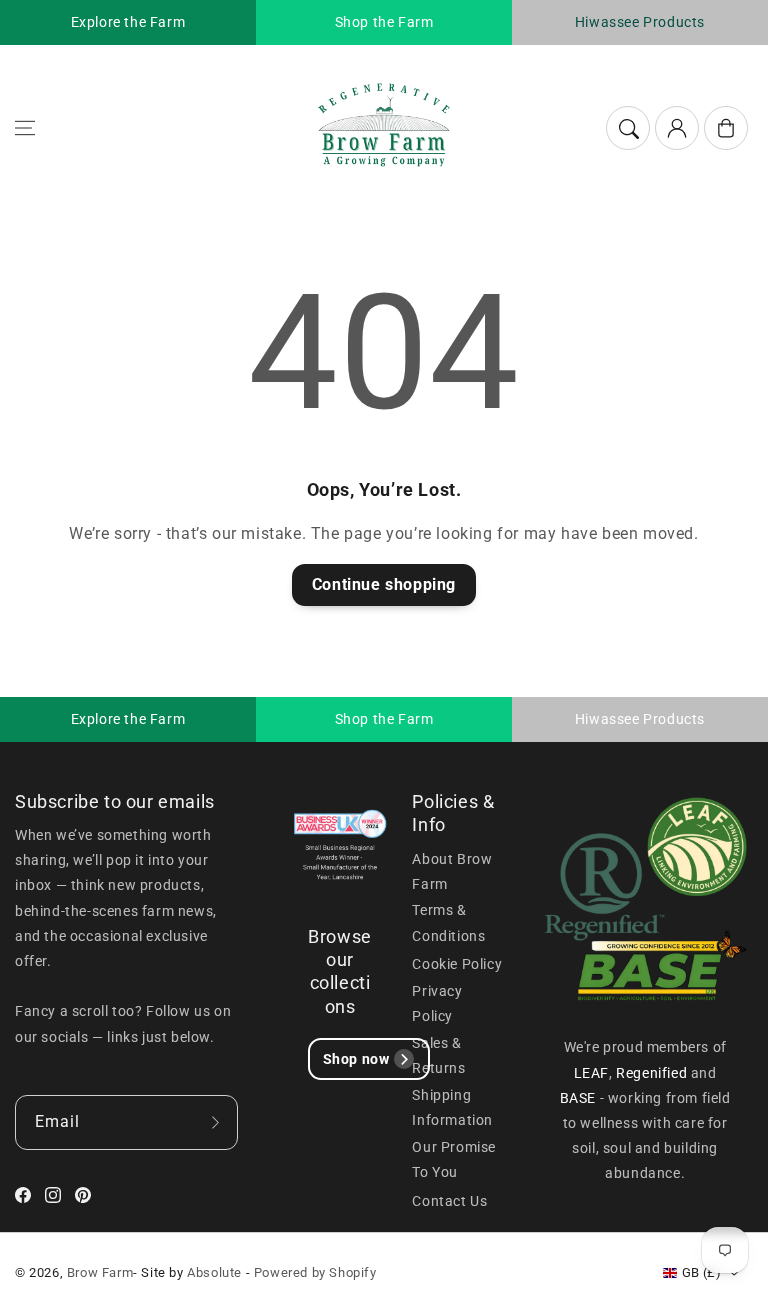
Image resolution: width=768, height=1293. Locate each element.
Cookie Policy (457, 964)
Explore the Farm (128, 22)
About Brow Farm (452, 871)
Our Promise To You (454, 1159)
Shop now (356, 1059)
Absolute (214, 1272)
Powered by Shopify (315, 1272)
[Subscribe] (216, 1122)
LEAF (591, 1073)
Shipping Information (452, 1107)
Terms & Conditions (448, 922)
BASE (580, 1098)
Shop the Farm (384, 22)
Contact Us (449, 1201)
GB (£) (701, 1272)
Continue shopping (384, 584)
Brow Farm (100, 1272)
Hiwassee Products (640, 22)
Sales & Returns (438, 1055)
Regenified (653, 1073)
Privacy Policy (437, 1003)
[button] (25, 128)
